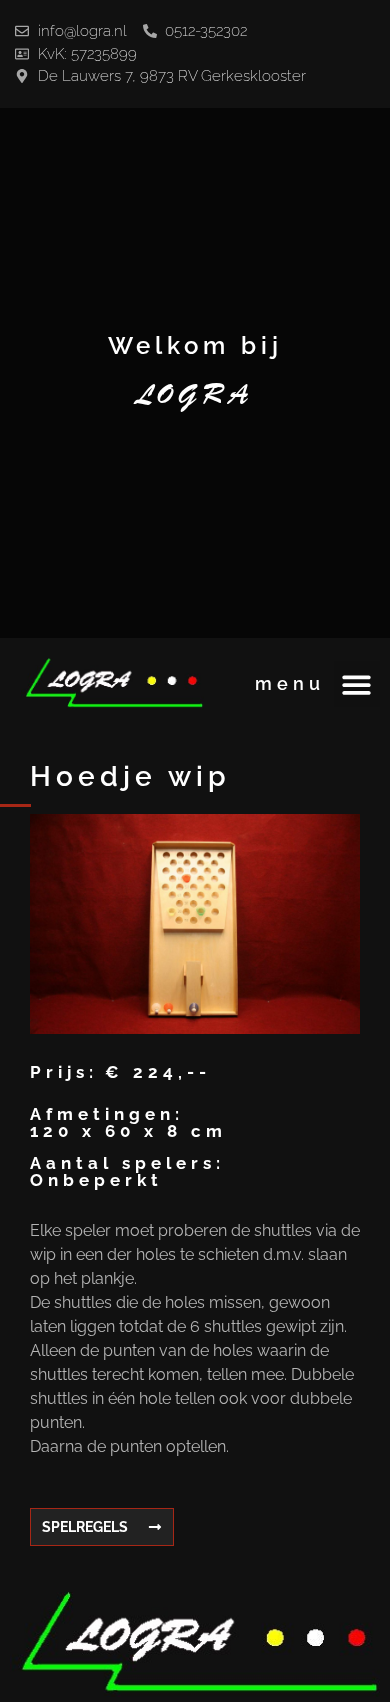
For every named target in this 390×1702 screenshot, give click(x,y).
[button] (357, 684)
